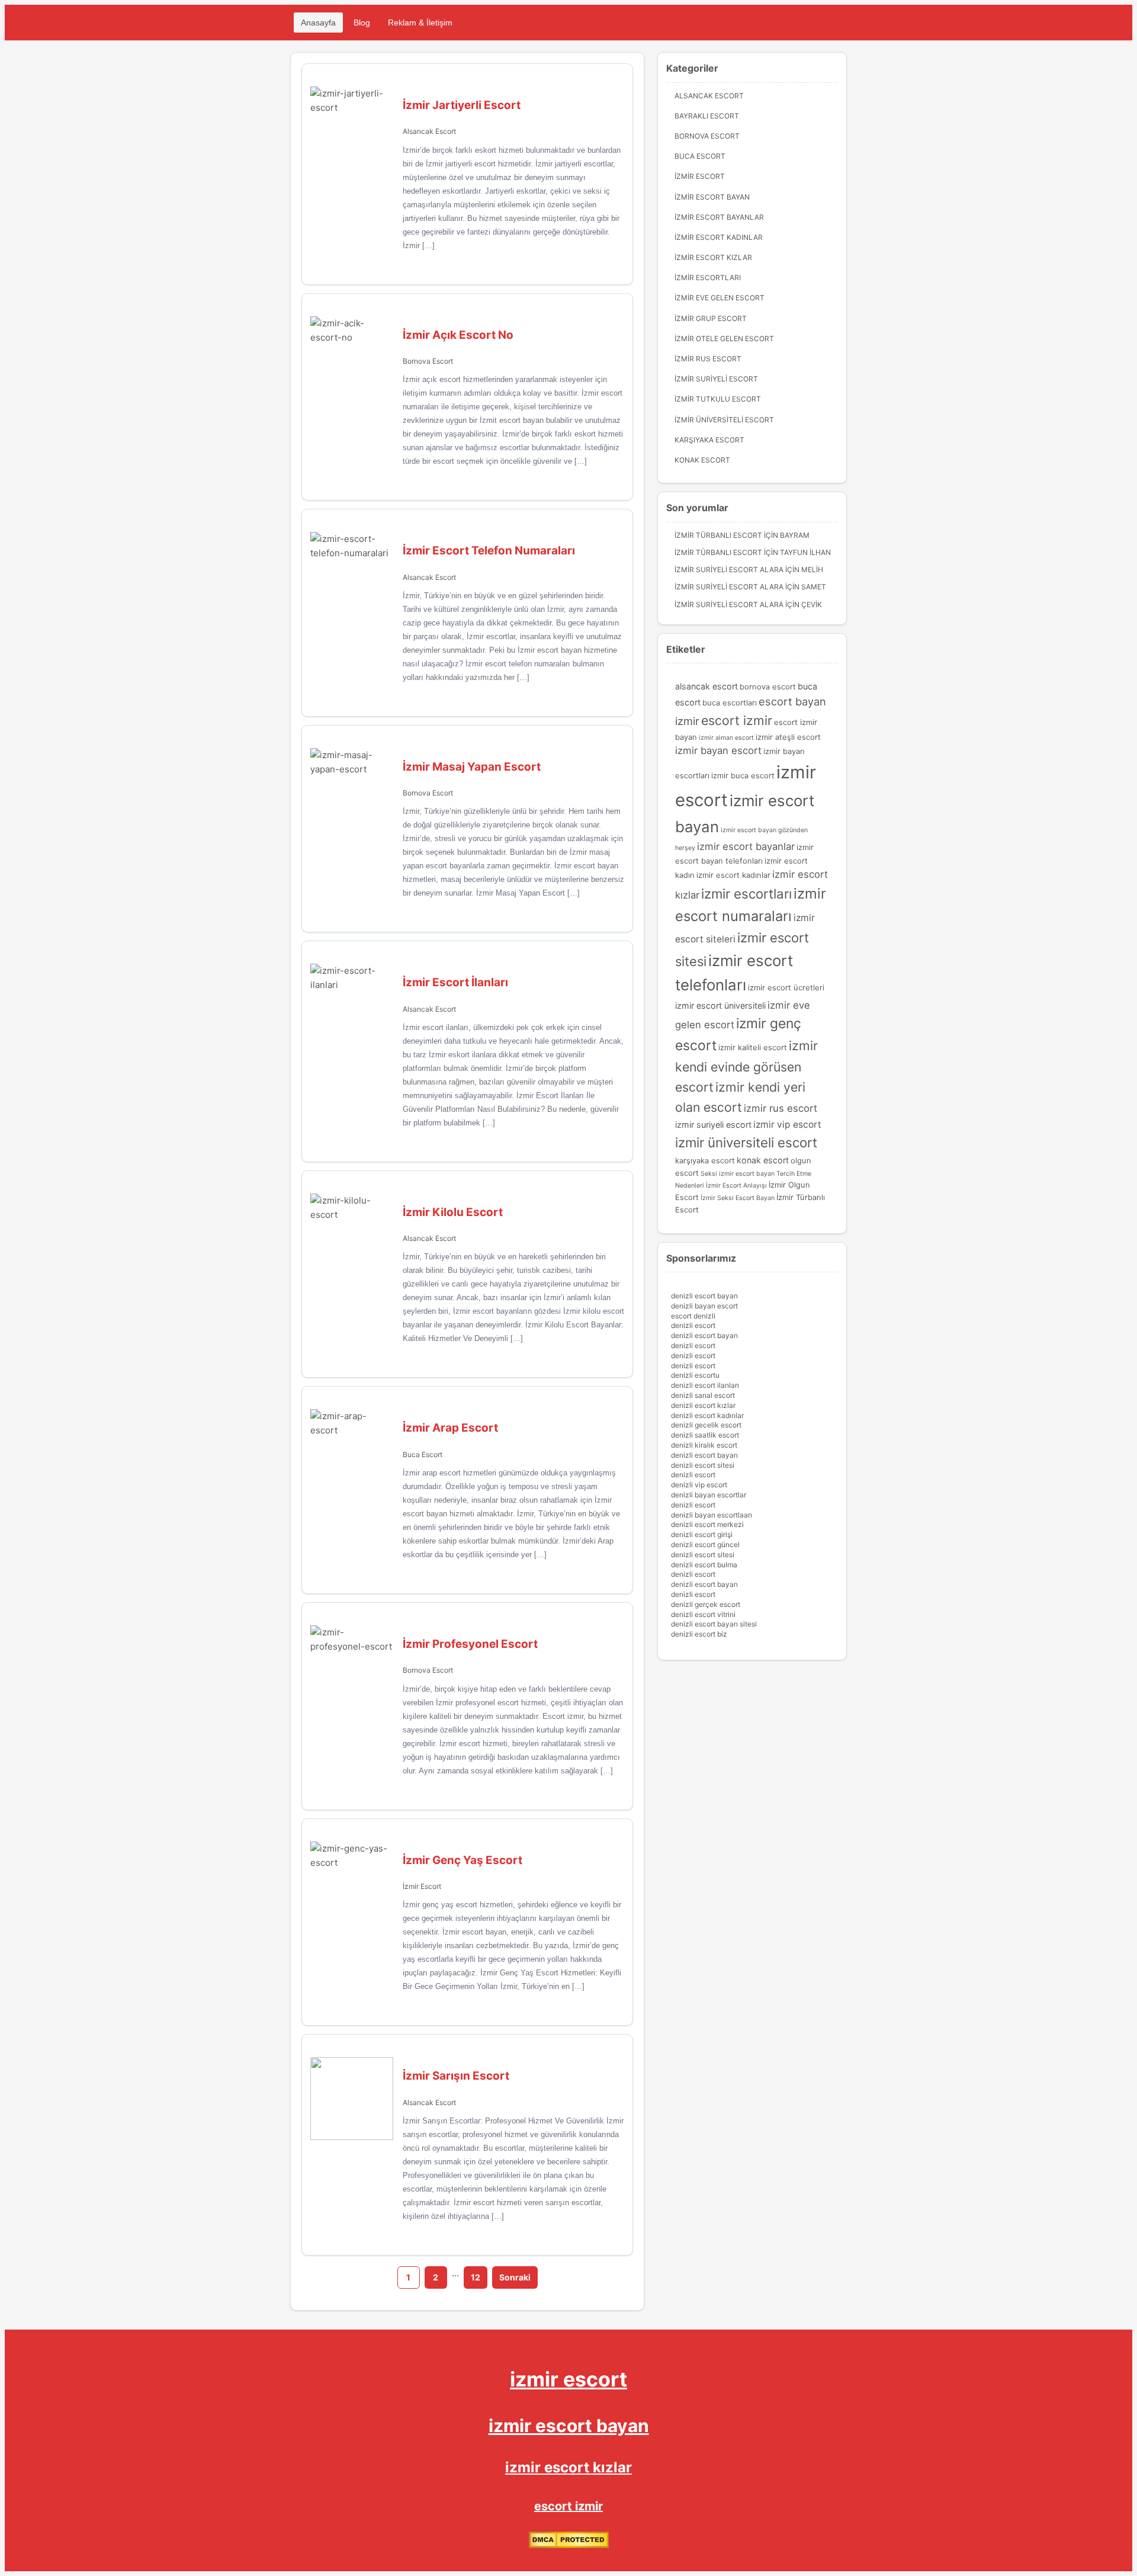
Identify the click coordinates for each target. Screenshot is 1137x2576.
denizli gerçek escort (706, 1604)
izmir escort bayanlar (746, 846)
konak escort (763, 1160)
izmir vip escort (787, 1125)
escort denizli (693, 1316)
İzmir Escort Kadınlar (719, 237)
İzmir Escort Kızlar (713, 257)
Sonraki (515, 2277)
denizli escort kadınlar (707, 1415)
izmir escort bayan (569, 2426)
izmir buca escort (743, 775)
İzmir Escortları (708, 278)
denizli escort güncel (705, 1544)
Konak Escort (702, 460)
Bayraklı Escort (707, 116)
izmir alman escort (726, 738)
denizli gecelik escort (706, 1425)
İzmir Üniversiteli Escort (724, 420)
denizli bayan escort (704, 1306)
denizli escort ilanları (705, 1385)
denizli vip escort (699, 1485)
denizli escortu (695, 1375)
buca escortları (730, 702)
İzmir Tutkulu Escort (718, 399)
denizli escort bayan (704, 1296)
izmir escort (568, 2379)
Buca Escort (423, 1454)
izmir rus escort (781, 1108)
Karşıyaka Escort (709, 440)
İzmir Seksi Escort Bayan (738, 1198)
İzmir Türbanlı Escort (718, 535)
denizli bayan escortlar (709, 1495)
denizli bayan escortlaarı (712, 1515)
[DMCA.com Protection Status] (569, 2545)
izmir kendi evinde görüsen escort (746, 1066)
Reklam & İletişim (420, 23)
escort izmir (737, 720)
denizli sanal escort (703, 1395)
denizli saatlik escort (705, 1435)
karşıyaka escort (705, 1160)
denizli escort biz (699, 1634)
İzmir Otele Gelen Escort (724, 339)
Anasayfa (318, 23)
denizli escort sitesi (703, 1465)
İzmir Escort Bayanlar (719, 217)
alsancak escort (706, 686)
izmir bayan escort (718, 750)
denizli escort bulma (704, 1565)
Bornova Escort (428, 361)
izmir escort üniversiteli (720, 1005)
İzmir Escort (422, 1886)
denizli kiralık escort (704, 1445)
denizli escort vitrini (703, 1614)
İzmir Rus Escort (708, 359)
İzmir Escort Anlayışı (736, 1186)
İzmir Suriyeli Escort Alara (729, 570)
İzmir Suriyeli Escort (716, 379)
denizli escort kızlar (703, 1405)
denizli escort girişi (702, 1534)
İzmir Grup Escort (711, 318)
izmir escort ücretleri (786, 987)
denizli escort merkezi (707, 1524)
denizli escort (693, 1325)
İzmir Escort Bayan (712, 197)
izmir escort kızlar (568, 2467)
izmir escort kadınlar (733, 875)
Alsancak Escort (429, 131)
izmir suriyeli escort (713, 1125)
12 (476, 2277)
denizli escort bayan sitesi (714, 1624)
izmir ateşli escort (788, 737)
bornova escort (768, 686)
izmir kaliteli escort (753, 1047)
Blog (362, 23)
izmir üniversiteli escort (746, 1142)
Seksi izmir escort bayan (738, 1174)
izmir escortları (746, 894)
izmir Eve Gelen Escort (720, 298)
